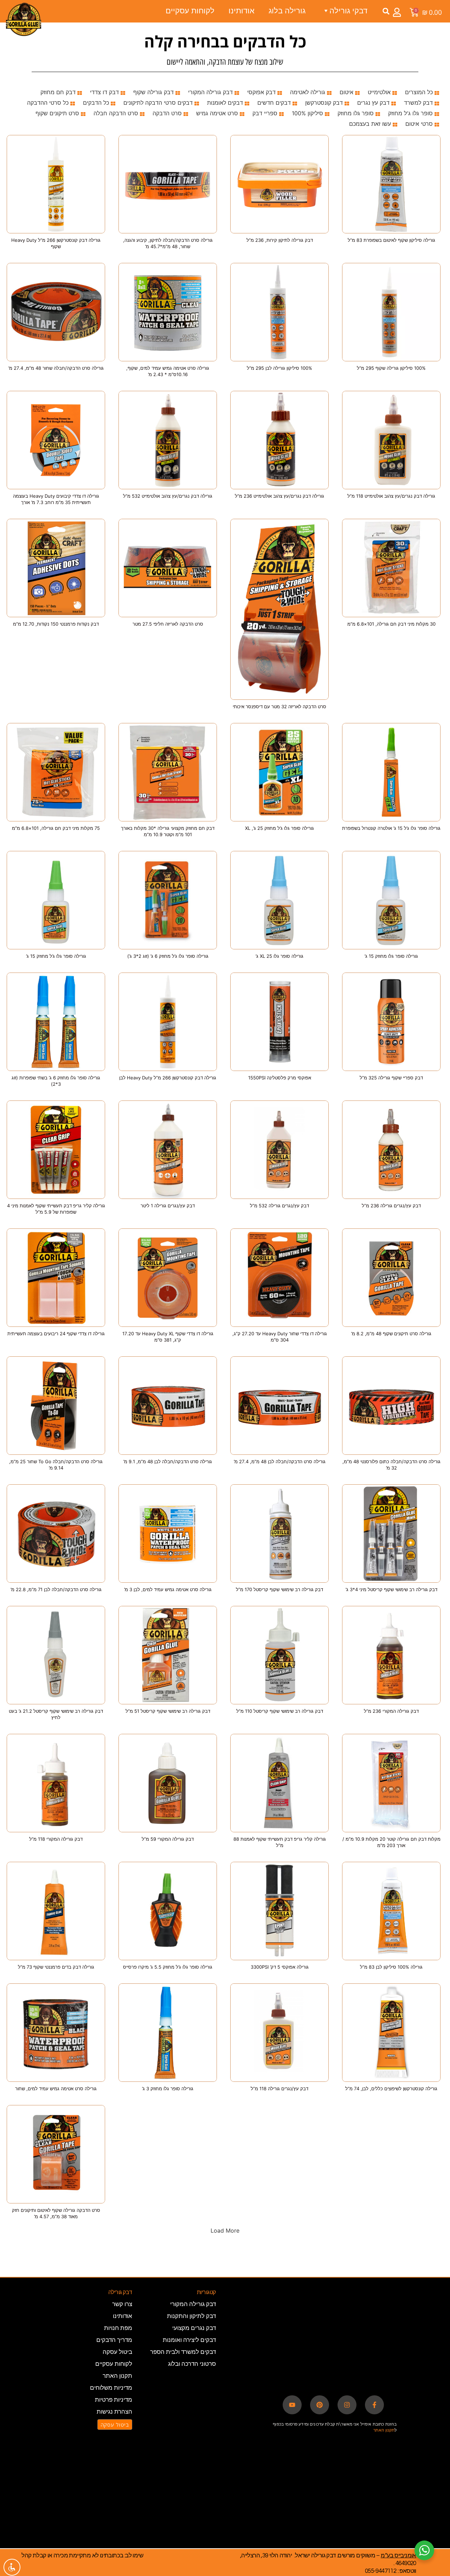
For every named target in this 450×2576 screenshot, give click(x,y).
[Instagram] (347, 2405)
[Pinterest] (320, 2405)
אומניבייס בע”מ (398, 2556)
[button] (386, 11)
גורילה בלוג (287, 11)
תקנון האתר (384, 2430)
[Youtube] (292, 2405)
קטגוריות (206, 2292)
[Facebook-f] (374, 2405)
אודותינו (242, 11)
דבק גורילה (120, 2292)
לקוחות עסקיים (190, 11)
